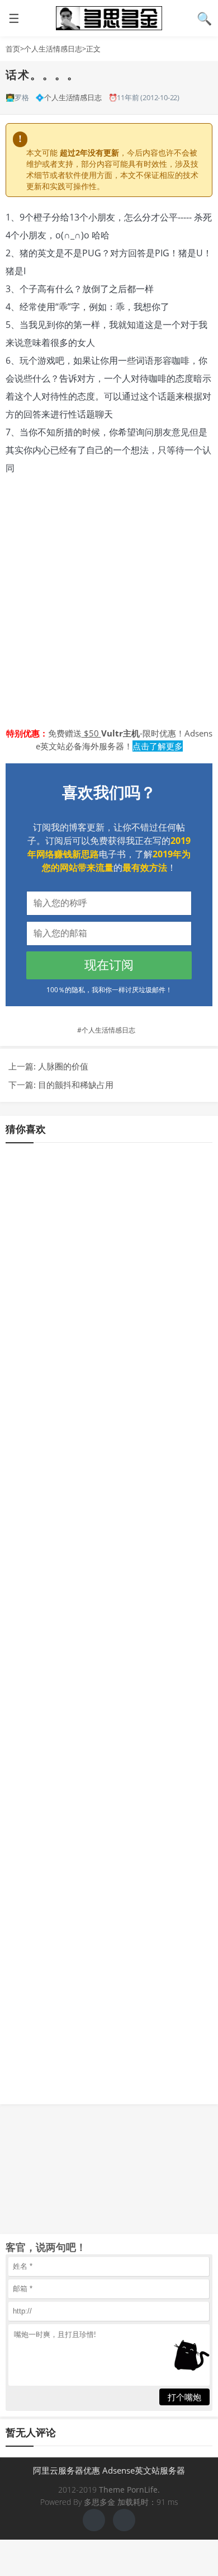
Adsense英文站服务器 (144, 2470)
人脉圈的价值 (63, 1066)
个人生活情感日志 (53, 49)
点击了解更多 (158, 746)
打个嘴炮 (184, 2397)
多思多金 (109, 18)
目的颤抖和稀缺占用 (76, 1085)
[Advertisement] (109, 602)
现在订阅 (109, 965)
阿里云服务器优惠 (67, 2470)
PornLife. (143, 2490)
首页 (13, 49)
